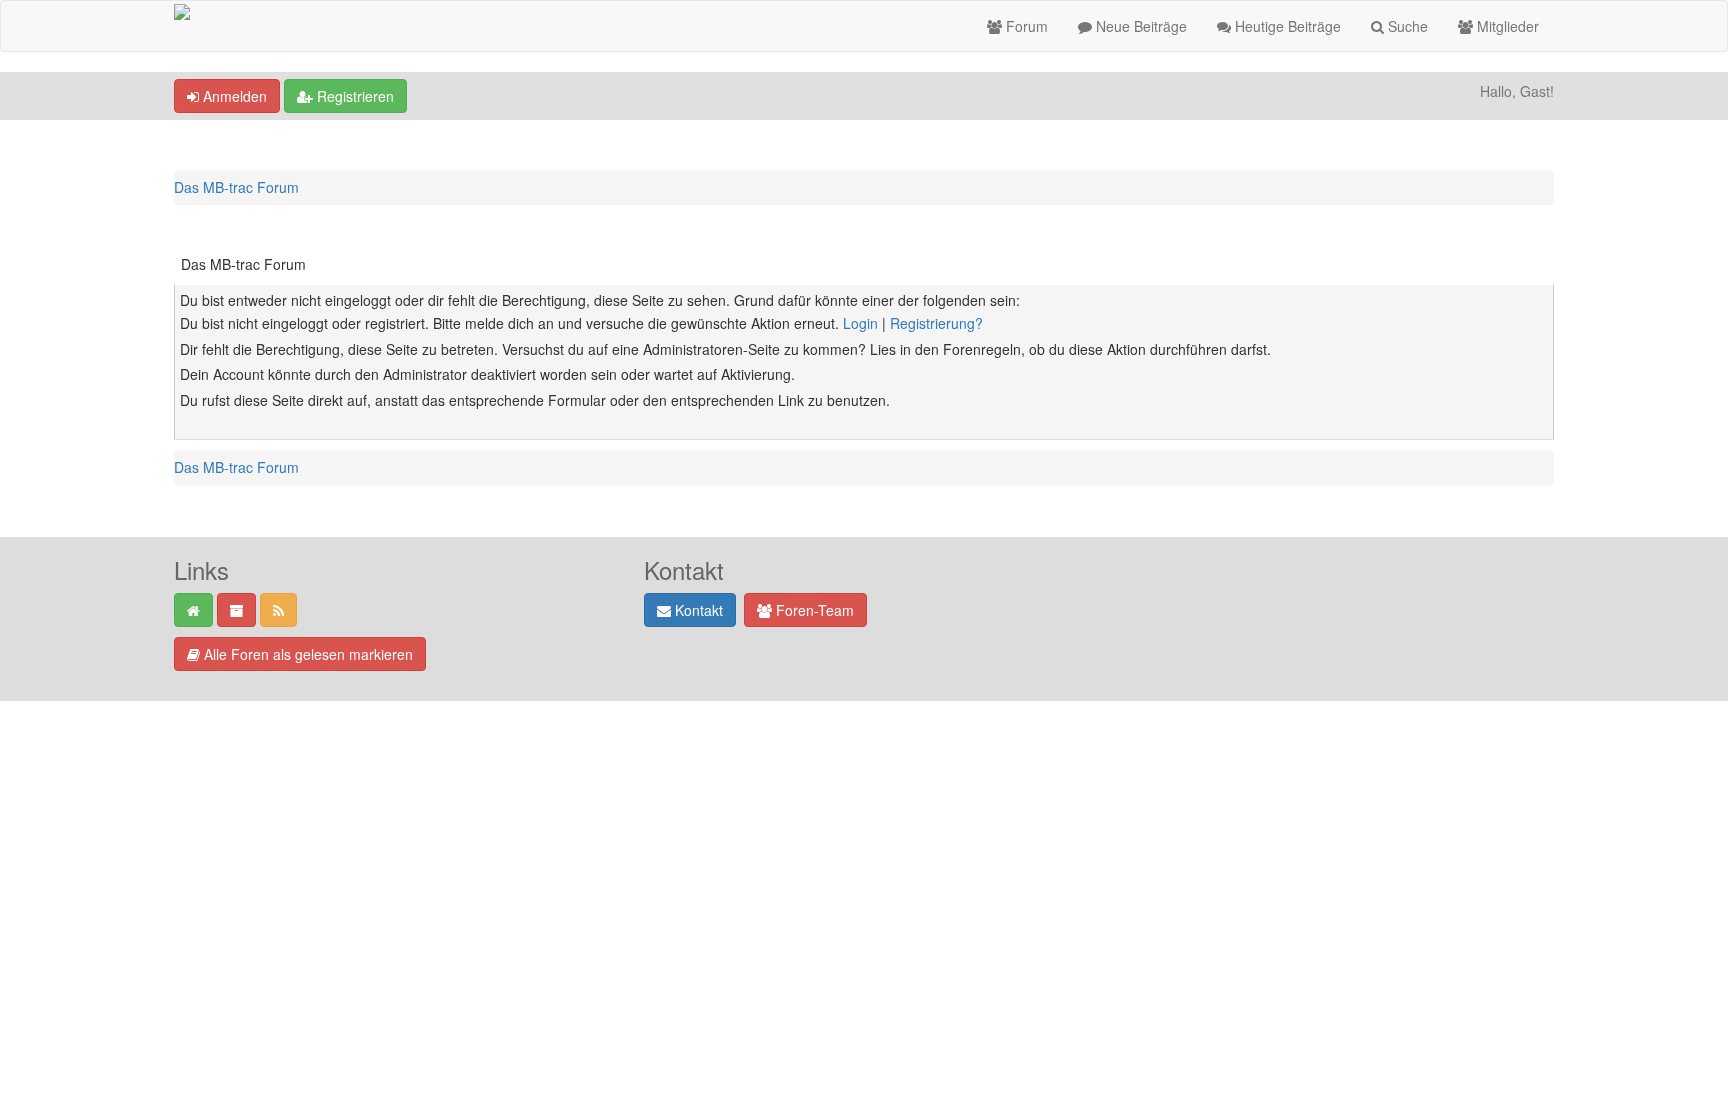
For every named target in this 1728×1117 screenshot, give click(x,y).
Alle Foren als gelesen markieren (306, 654)
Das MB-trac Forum (236, 187)
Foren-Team (813, 610)
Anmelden (233, 96)
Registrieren (353, 96)
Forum (1025, 26)
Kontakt (697, 610)
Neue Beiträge (1139, 26)
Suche (1406, 26)
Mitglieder (1506, 26)
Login (860, 323)
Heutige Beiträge (1286, 26)
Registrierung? (936, 323)
